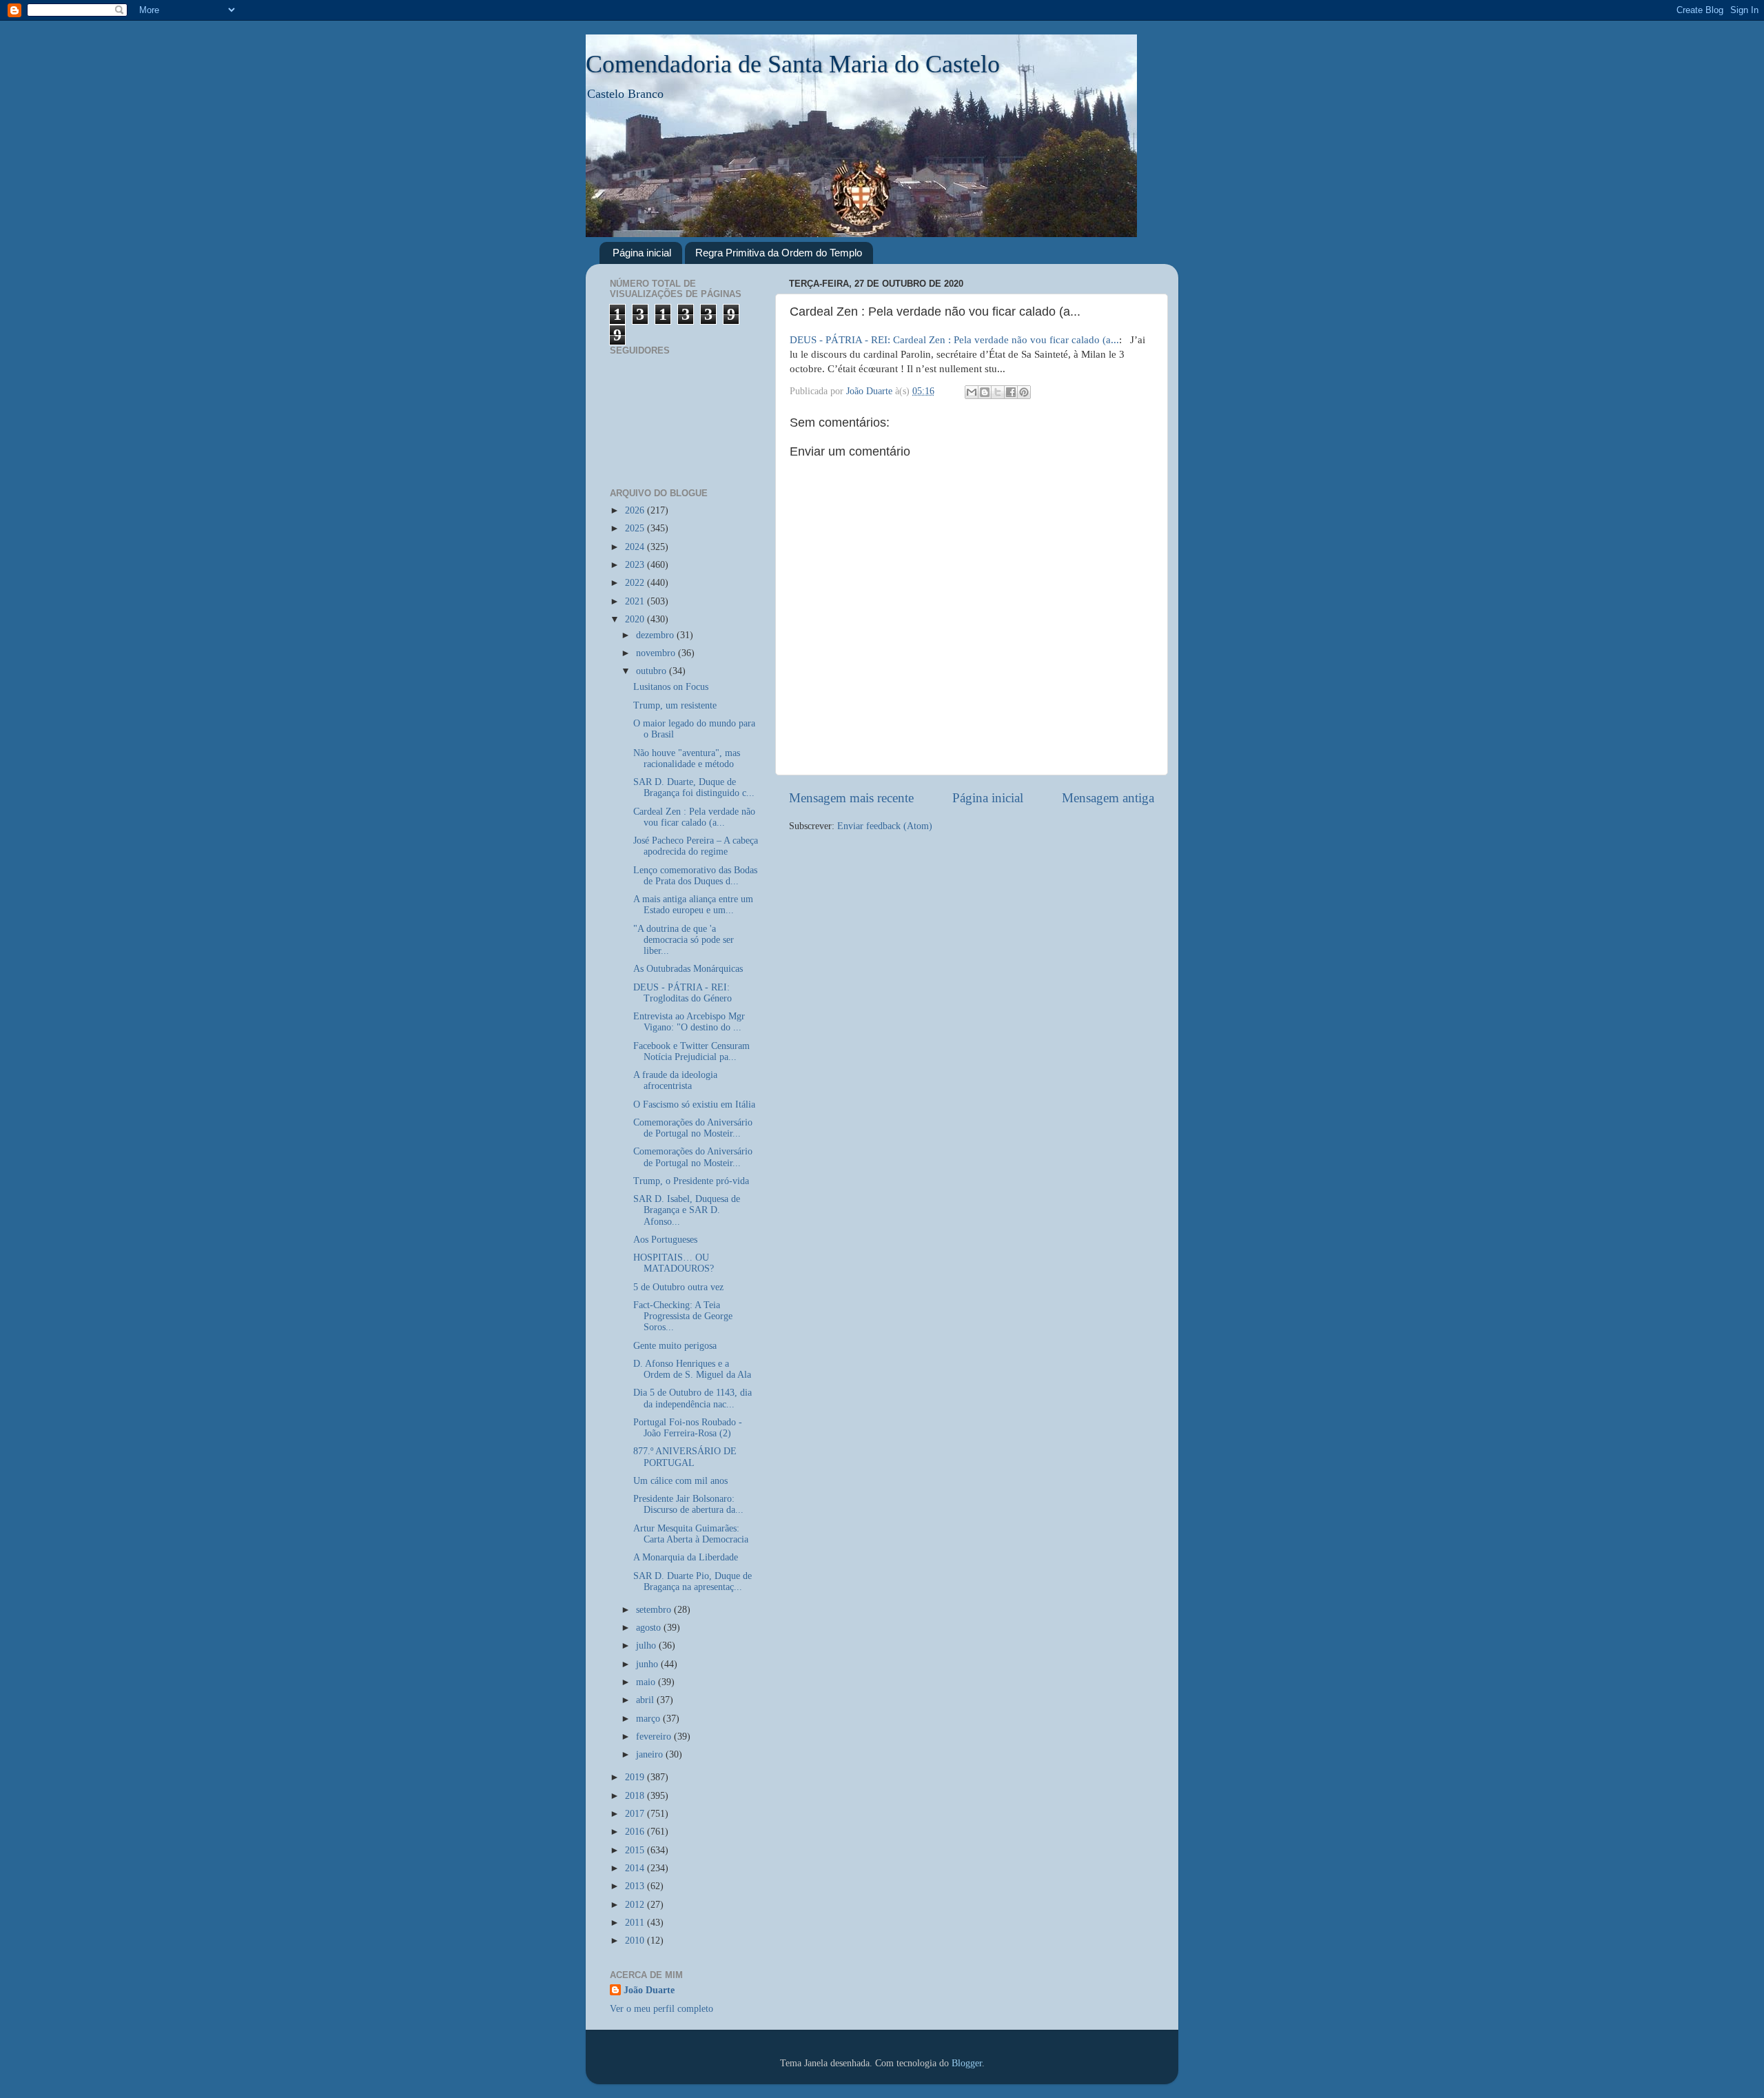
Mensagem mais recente (851, 798)
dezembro (656, 635)
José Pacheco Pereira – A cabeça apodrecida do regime (696, 846)
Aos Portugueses (665, 1240)
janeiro (651, 1754)
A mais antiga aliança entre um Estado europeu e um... (693, 905)
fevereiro (655, 1737)
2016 (636, 1832)
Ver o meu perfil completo (661, 2009)
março (649, 1719)
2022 (636, 583)
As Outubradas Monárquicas (688, 969)
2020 (636, 619)
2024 (636, 547)
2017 (636, 1814)
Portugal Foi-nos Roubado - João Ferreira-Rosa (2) (688, 1428)
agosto (650, 1628)
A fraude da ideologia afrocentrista (675, 1080)
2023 (636, 565)
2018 (636, 1796)
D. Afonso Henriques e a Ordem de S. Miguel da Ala (692, 1369)
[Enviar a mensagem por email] (972, 392)
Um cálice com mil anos (680, 1481)
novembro (657, 653)
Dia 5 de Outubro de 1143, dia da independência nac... (693, 1398)
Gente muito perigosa (675, 1346)
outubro (653, 671)
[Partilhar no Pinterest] (1024, 392)
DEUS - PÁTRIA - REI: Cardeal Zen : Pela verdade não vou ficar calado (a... (954, 340)
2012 (636, 1905)
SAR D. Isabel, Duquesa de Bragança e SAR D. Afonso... (687, 1210)
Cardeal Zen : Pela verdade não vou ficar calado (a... (694, 817)
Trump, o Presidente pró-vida (691, 1181)
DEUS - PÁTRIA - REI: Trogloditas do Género (683, 993)
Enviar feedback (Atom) (885, 826)
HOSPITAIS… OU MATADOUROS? (674, 1263)
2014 (636, 1868)
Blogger (967, 2063)
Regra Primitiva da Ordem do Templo (779, 253)
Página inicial (642, 253)
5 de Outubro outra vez (678, 1287)
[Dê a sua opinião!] (985, 392)
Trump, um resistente (675, 705)
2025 (636, 528)
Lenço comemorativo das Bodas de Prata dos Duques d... (695, 876)
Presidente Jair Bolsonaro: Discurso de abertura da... (688, 1504)
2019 (636, 1777)
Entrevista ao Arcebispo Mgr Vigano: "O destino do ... (689, 1022)
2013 (636, 1886)
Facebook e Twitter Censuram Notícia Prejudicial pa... (691, 1051)
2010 (636, 1941)
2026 (636, 510)
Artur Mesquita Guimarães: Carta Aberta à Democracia (691, 1534)
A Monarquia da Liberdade (686, 1557)
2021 (636, 601)
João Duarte (649, 1990)
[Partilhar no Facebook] (1011, 392)
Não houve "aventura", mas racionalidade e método (687, 758)
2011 (636, 1923)
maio (647, 1682)
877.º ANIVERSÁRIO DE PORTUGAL (685, 1457)
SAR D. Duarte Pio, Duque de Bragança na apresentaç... (693, 1581)
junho (648, 1664)
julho (647, 1646)
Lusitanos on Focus (671, 687)
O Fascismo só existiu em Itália (694, 1104)
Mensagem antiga (1108, 798)
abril (646, 1700)
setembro (655, 1610)
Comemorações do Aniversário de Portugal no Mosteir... (693, 1128)
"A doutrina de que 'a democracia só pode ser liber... (684, 940)
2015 (636, 1850)
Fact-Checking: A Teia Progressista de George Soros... (683, 1316)
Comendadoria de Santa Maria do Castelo (793, 64)
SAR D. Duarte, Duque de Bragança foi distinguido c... (694, 787)
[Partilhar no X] (998, 392)
